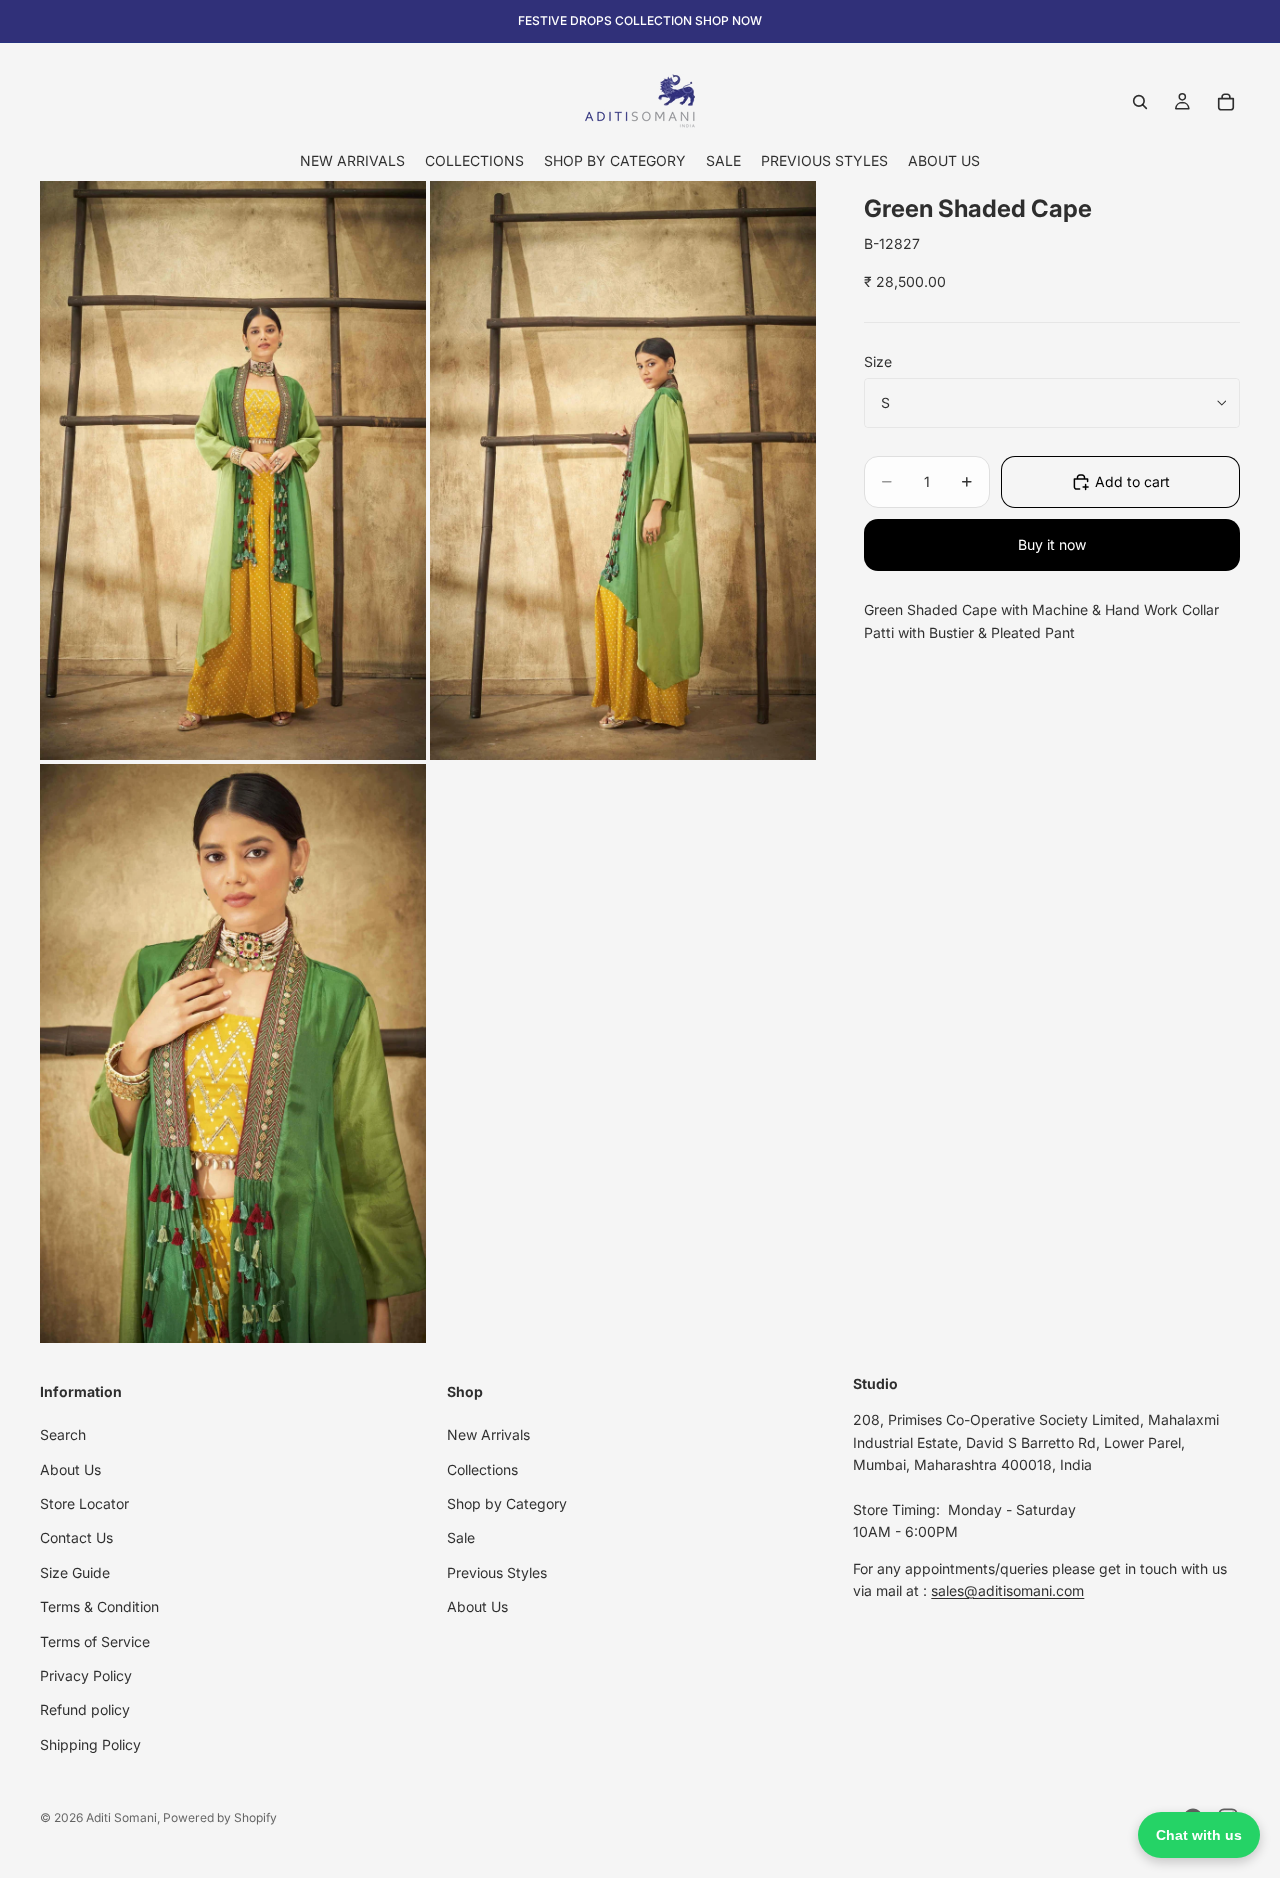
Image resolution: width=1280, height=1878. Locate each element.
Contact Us (76, 1537)
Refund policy (85, 1709)
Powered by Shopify (220, 1817)
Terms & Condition (99, 1606)
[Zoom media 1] (233, 470)
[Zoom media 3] (233, 1053)
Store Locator (84, 1503)
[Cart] (1226, 102)
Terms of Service (95, 1640)
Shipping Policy (90, 1744)
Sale (461, 1537)
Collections (482, 1468)
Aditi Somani (121, 1817)
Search (63, 1434)
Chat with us (1199, 1835)
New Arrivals (488, 1434)
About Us (70, 1468)
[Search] (1140, 102)
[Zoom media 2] (623, 470)
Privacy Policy (86, 1675)
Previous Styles (497, 1572)
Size (878, 360)
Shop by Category (507, 1503)
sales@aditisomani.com (1007, 1590)
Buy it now (1052, 544)
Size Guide (75, 1572)
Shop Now (728, 20)
